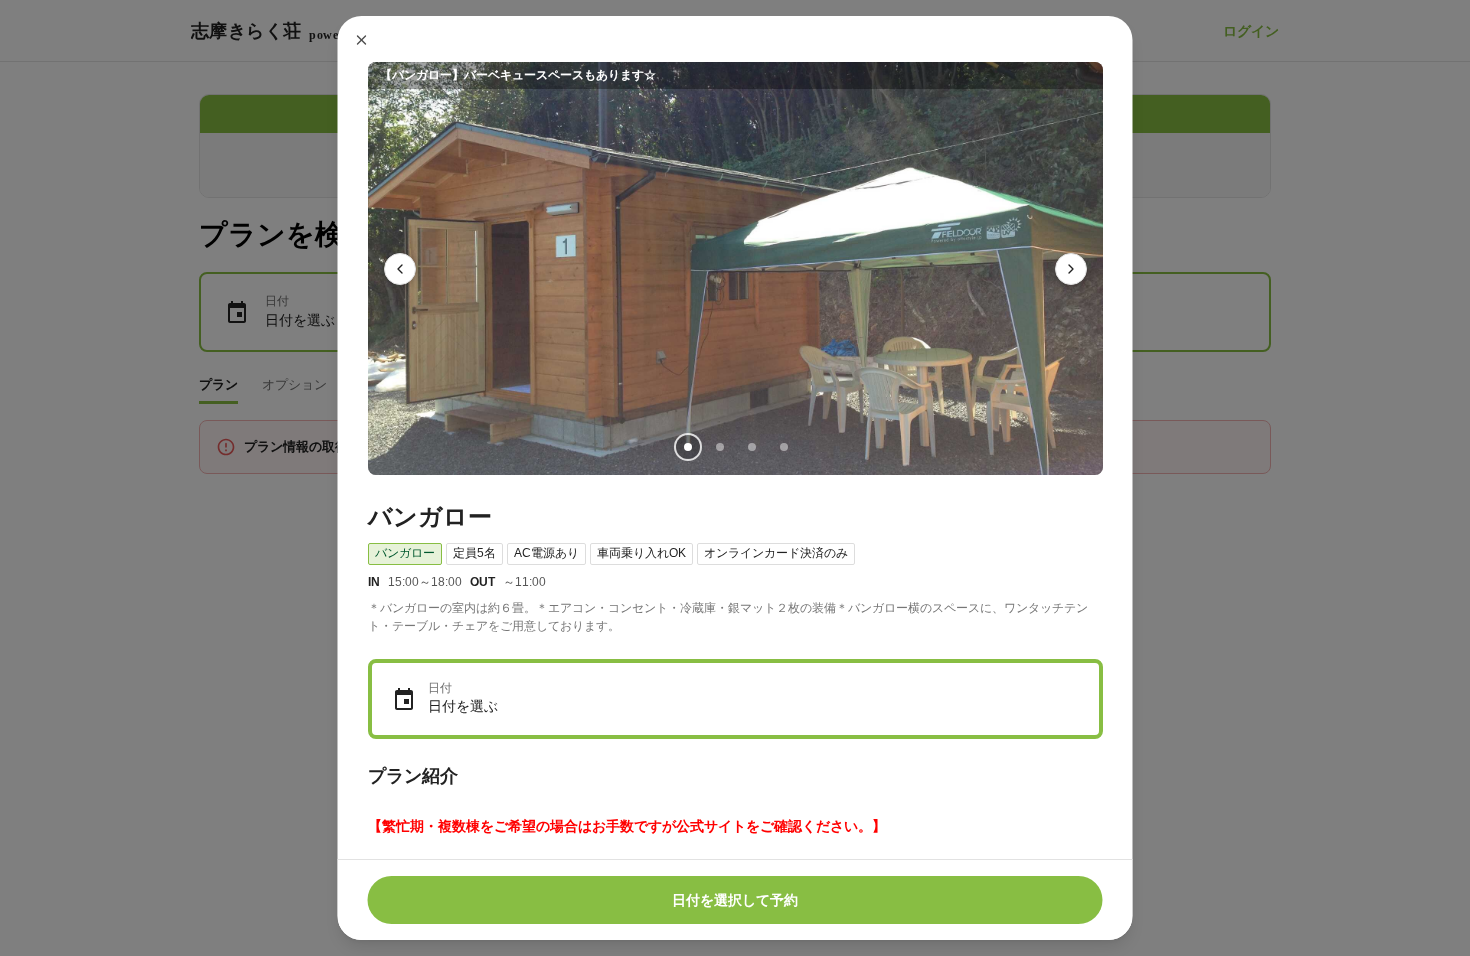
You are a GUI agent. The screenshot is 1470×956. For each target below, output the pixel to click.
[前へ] (400, 269)
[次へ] (1071, 269)
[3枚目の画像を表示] (751, 447)
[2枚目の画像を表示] (719, 447)
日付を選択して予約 (735, 900)
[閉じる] (362, 40)
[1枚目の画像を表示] (687, 447)
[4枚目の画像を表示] (783, 447)
